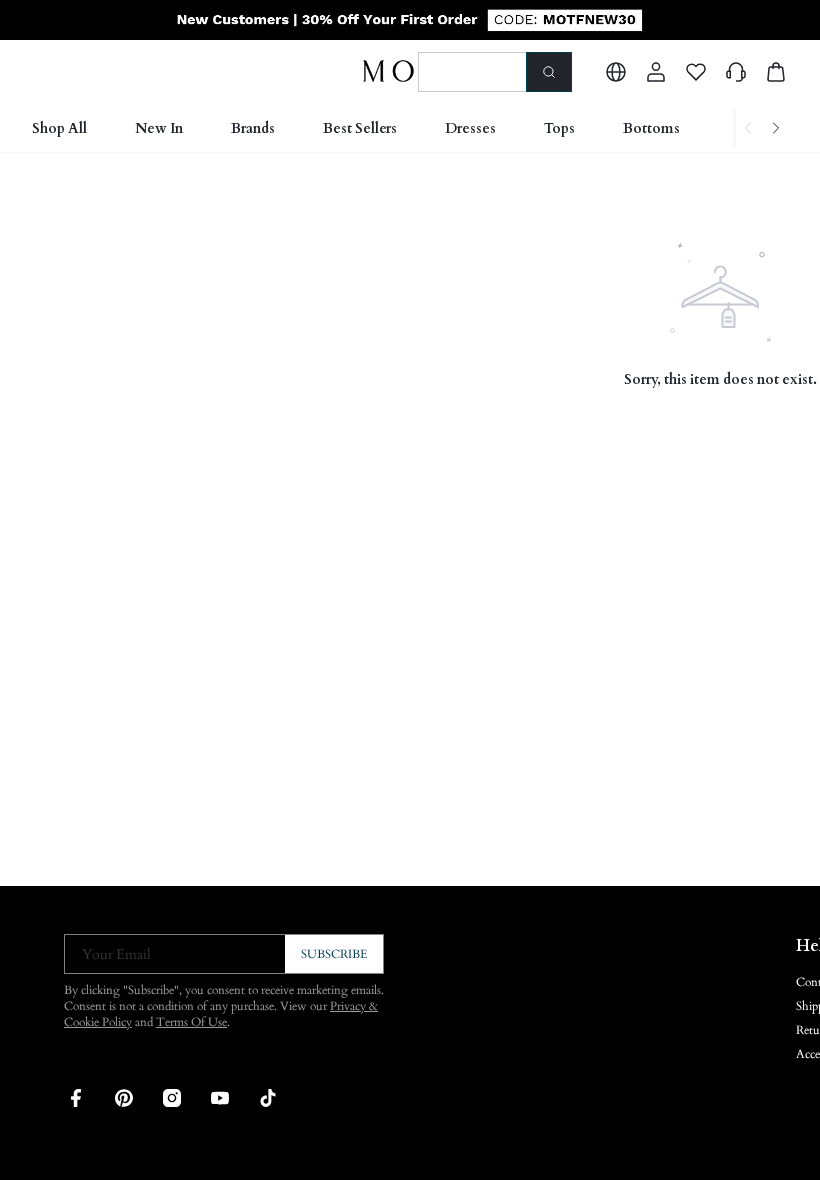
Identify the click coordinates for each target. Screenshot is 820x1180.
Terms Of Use (191, 1022)
